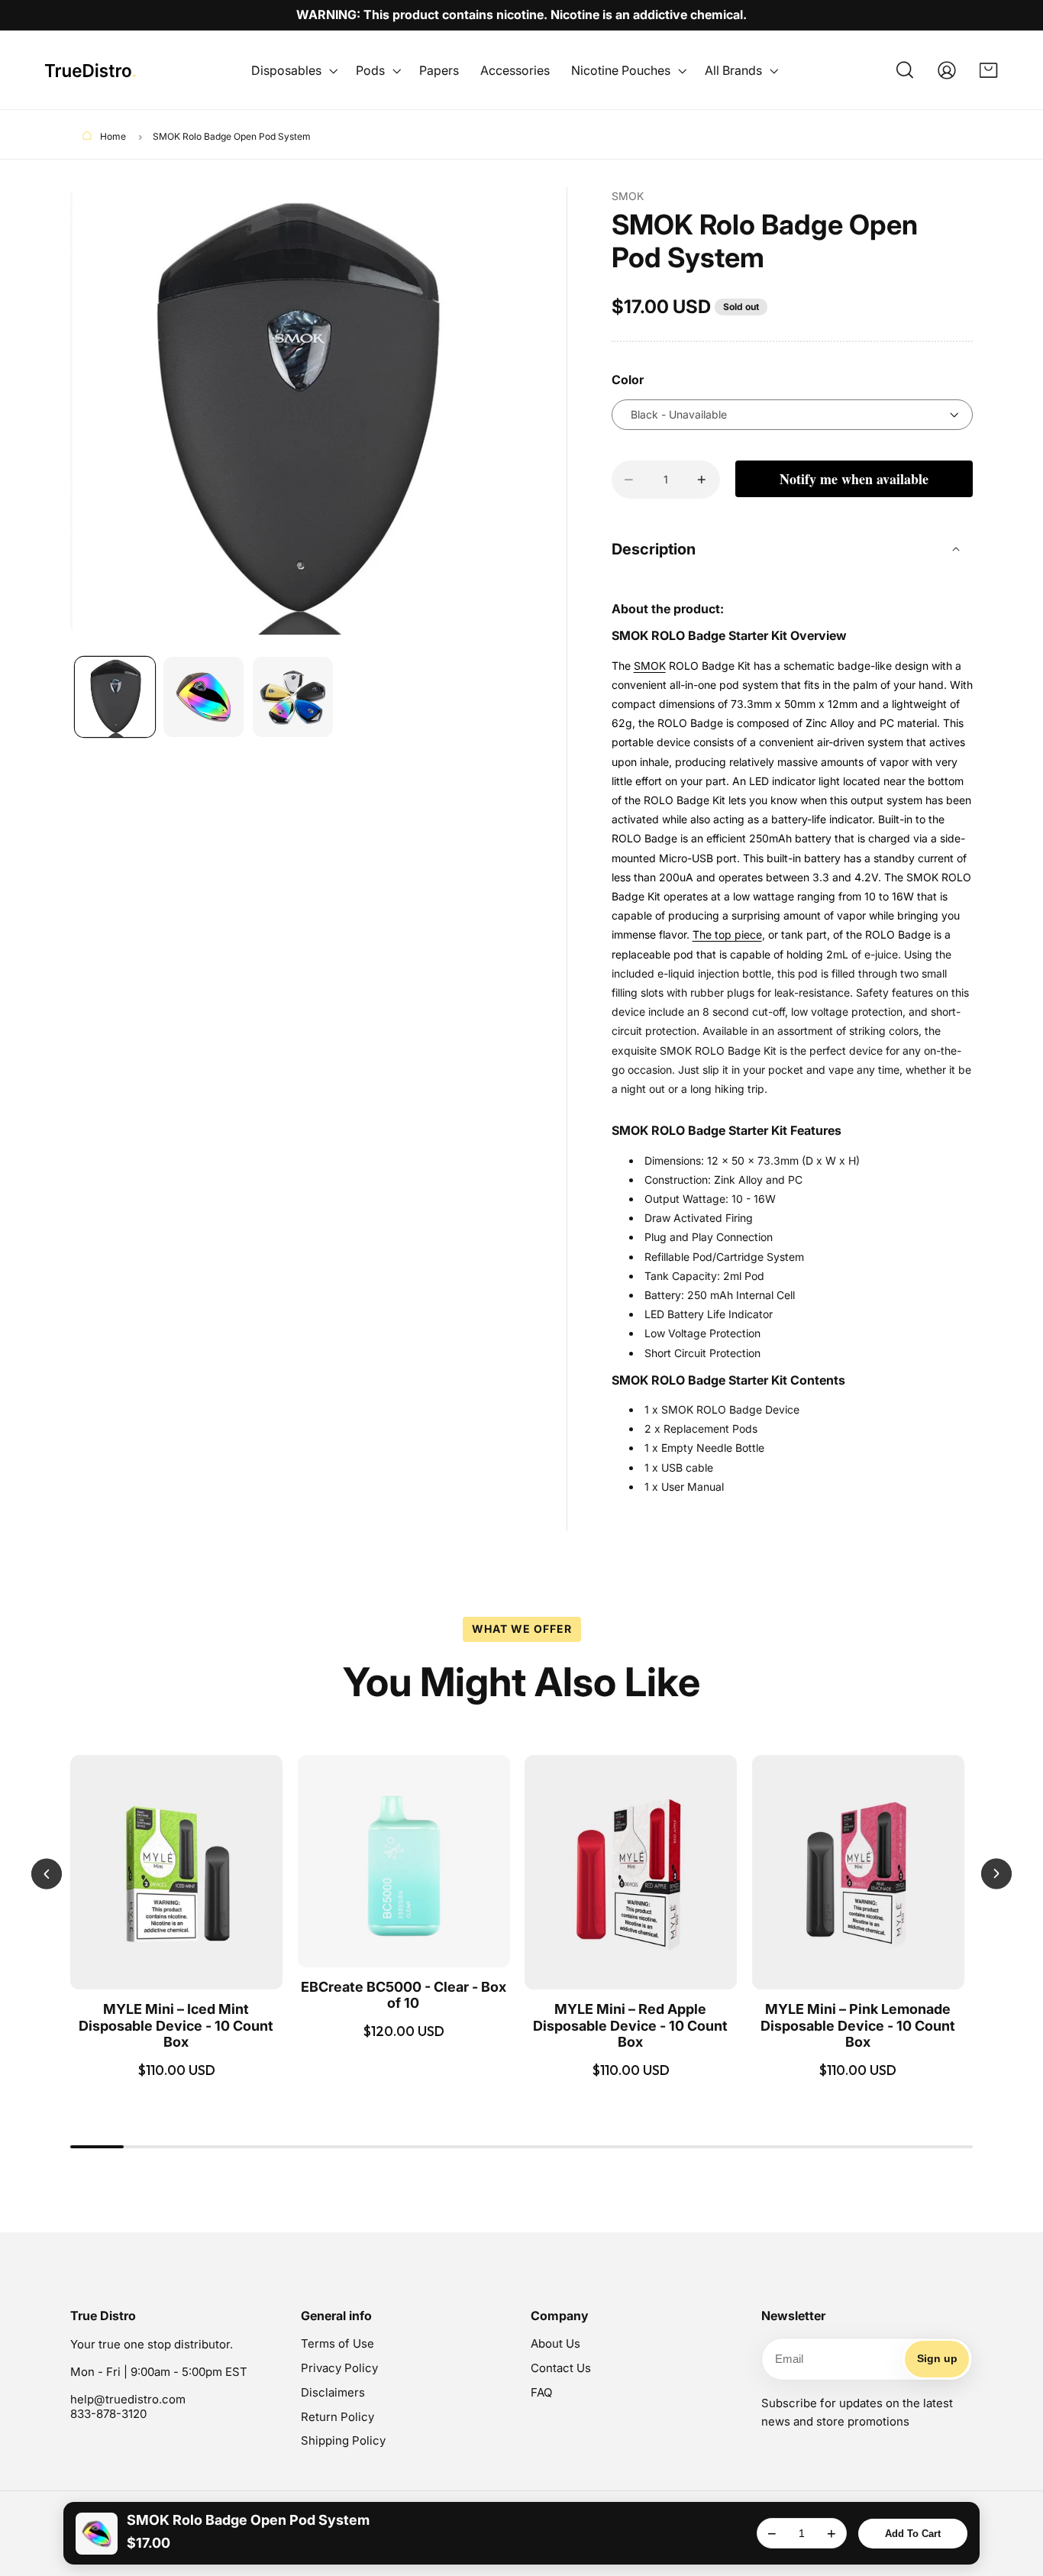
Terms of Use (337, 2344)
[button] (293, 70)
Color (628, 379)
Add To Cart (913, 2534)
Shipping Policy (343, 2440)
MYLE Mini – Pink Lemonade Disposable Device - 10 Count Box (858, 2026)
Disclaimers (333, 2392)
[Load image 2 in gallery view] (203, 697)
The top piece (727, 934)
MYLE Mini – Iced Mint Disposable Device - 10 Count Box (176, 2026)
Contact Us (561, 2368)
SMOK (650, 665)
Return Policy (337, 2417)
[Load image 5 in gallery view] (293, 697)
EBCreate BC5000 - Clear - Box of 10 (404, 1995)
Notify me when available (854, 479)
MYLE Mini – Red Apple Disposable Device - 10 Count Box (630, 2026)
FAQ (541, 2392)
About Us (555, 2344)
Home (112, 136)
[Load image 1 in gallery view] (115, 697)
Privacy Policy (339, 2368)
